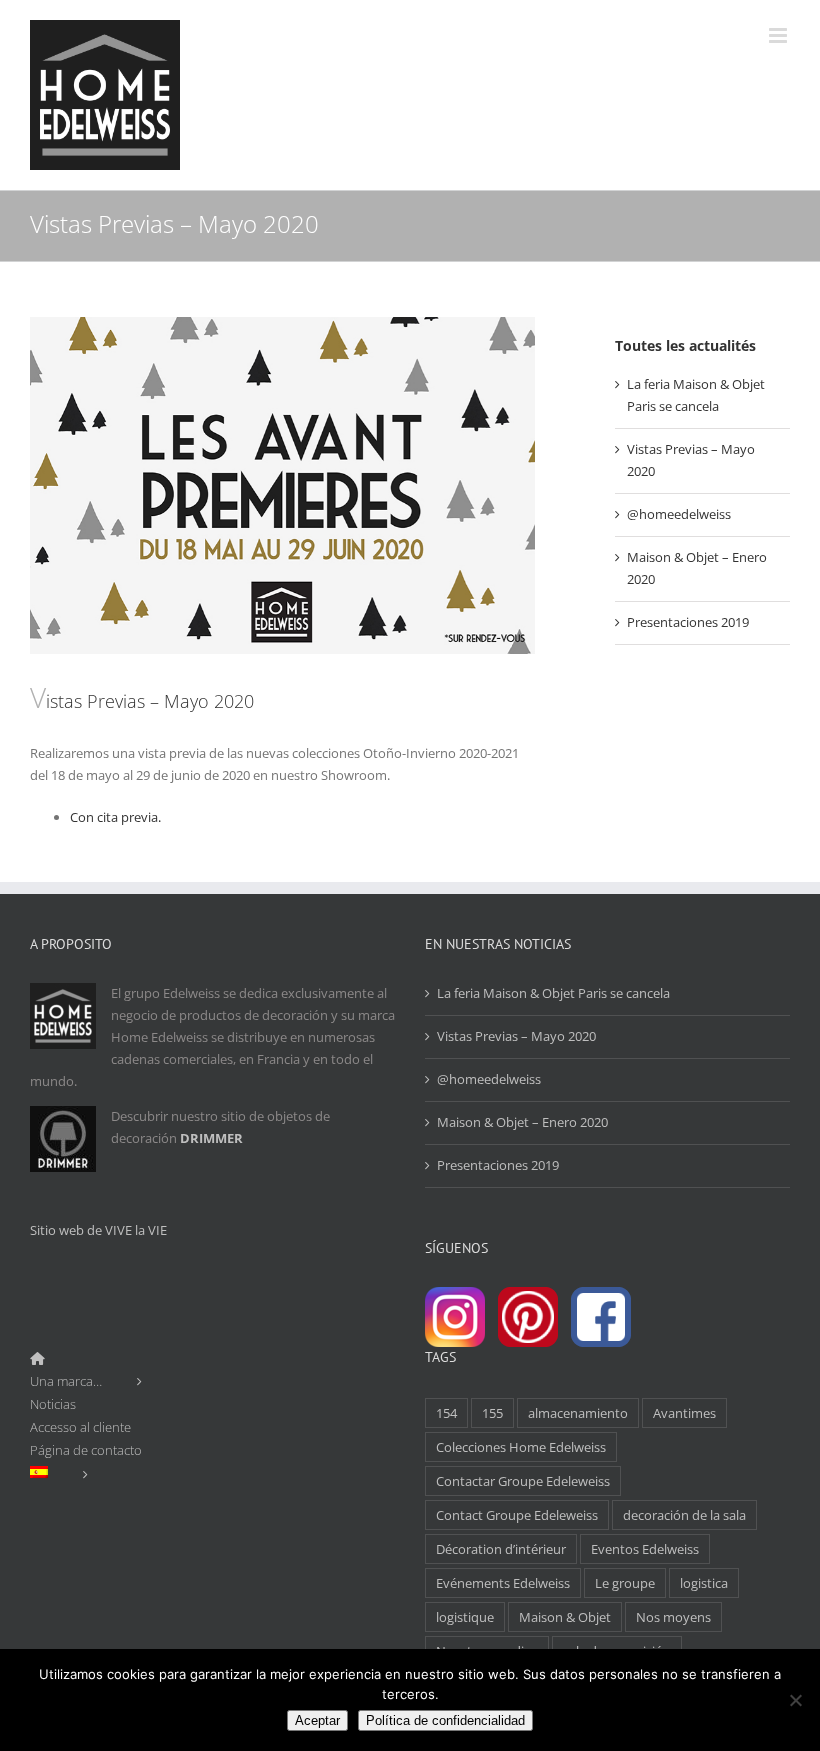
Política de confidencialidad (445, 1720)
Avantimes (684, 1413)
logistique (465, 1617)
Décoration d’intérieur (501, 1549)
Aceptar (317, 1720)
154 (446, 1413)
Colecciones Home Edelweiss (521, 1447)
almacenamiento (578, 1413)
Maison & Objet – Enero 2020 (522, 1122)
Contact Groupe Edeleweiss (517, 1515)
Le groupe (625, 1583)
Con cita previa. (115, 817)
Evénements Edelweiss (503, 1583)
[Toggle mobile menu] (779, 35)
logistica (704, 1583)
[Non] (795, 1700)
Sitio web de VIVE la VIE (98, 1230)
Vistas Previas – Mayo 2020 (516, 1036)
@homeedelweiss (679, 514)
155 (492, 1413)
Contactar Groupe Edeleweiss (523, 1481)
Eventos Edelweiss (645, 1549)
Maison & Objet (565, 1617)
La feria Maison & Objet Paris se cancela (553, 993)
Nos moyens (673, 1617)
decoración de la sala (684, 1515)
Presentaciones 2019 (688, 622)
